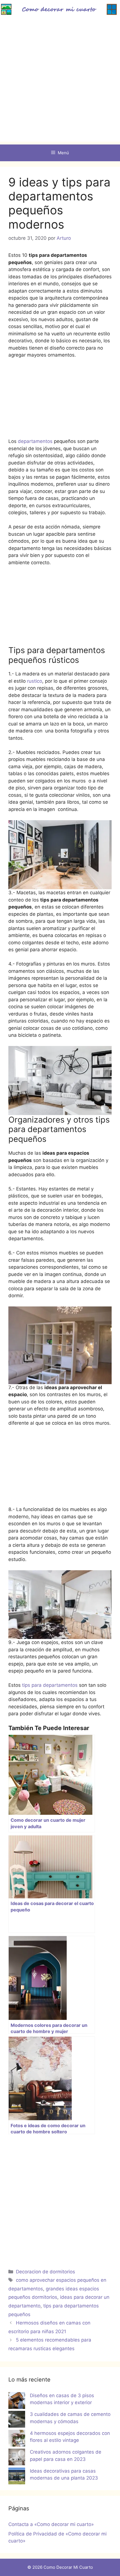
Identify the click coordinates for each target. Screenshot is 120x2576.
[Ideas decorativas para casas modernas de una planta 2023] (17, 2477)
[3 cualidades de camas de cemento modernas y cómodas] (17, 2420)
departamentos (36, 441)
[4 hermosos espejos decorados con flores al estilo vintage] (17, 2439)
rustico (35, 681)
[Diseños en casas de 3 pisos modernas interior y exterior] (17, 2402)
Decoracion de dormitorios (45, 2272)
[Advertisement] (60, 82)
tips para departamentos (50, 1685)
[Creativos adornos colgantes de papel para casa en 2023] (17, 2458)
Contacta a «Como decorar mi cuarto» (51, 2524)
